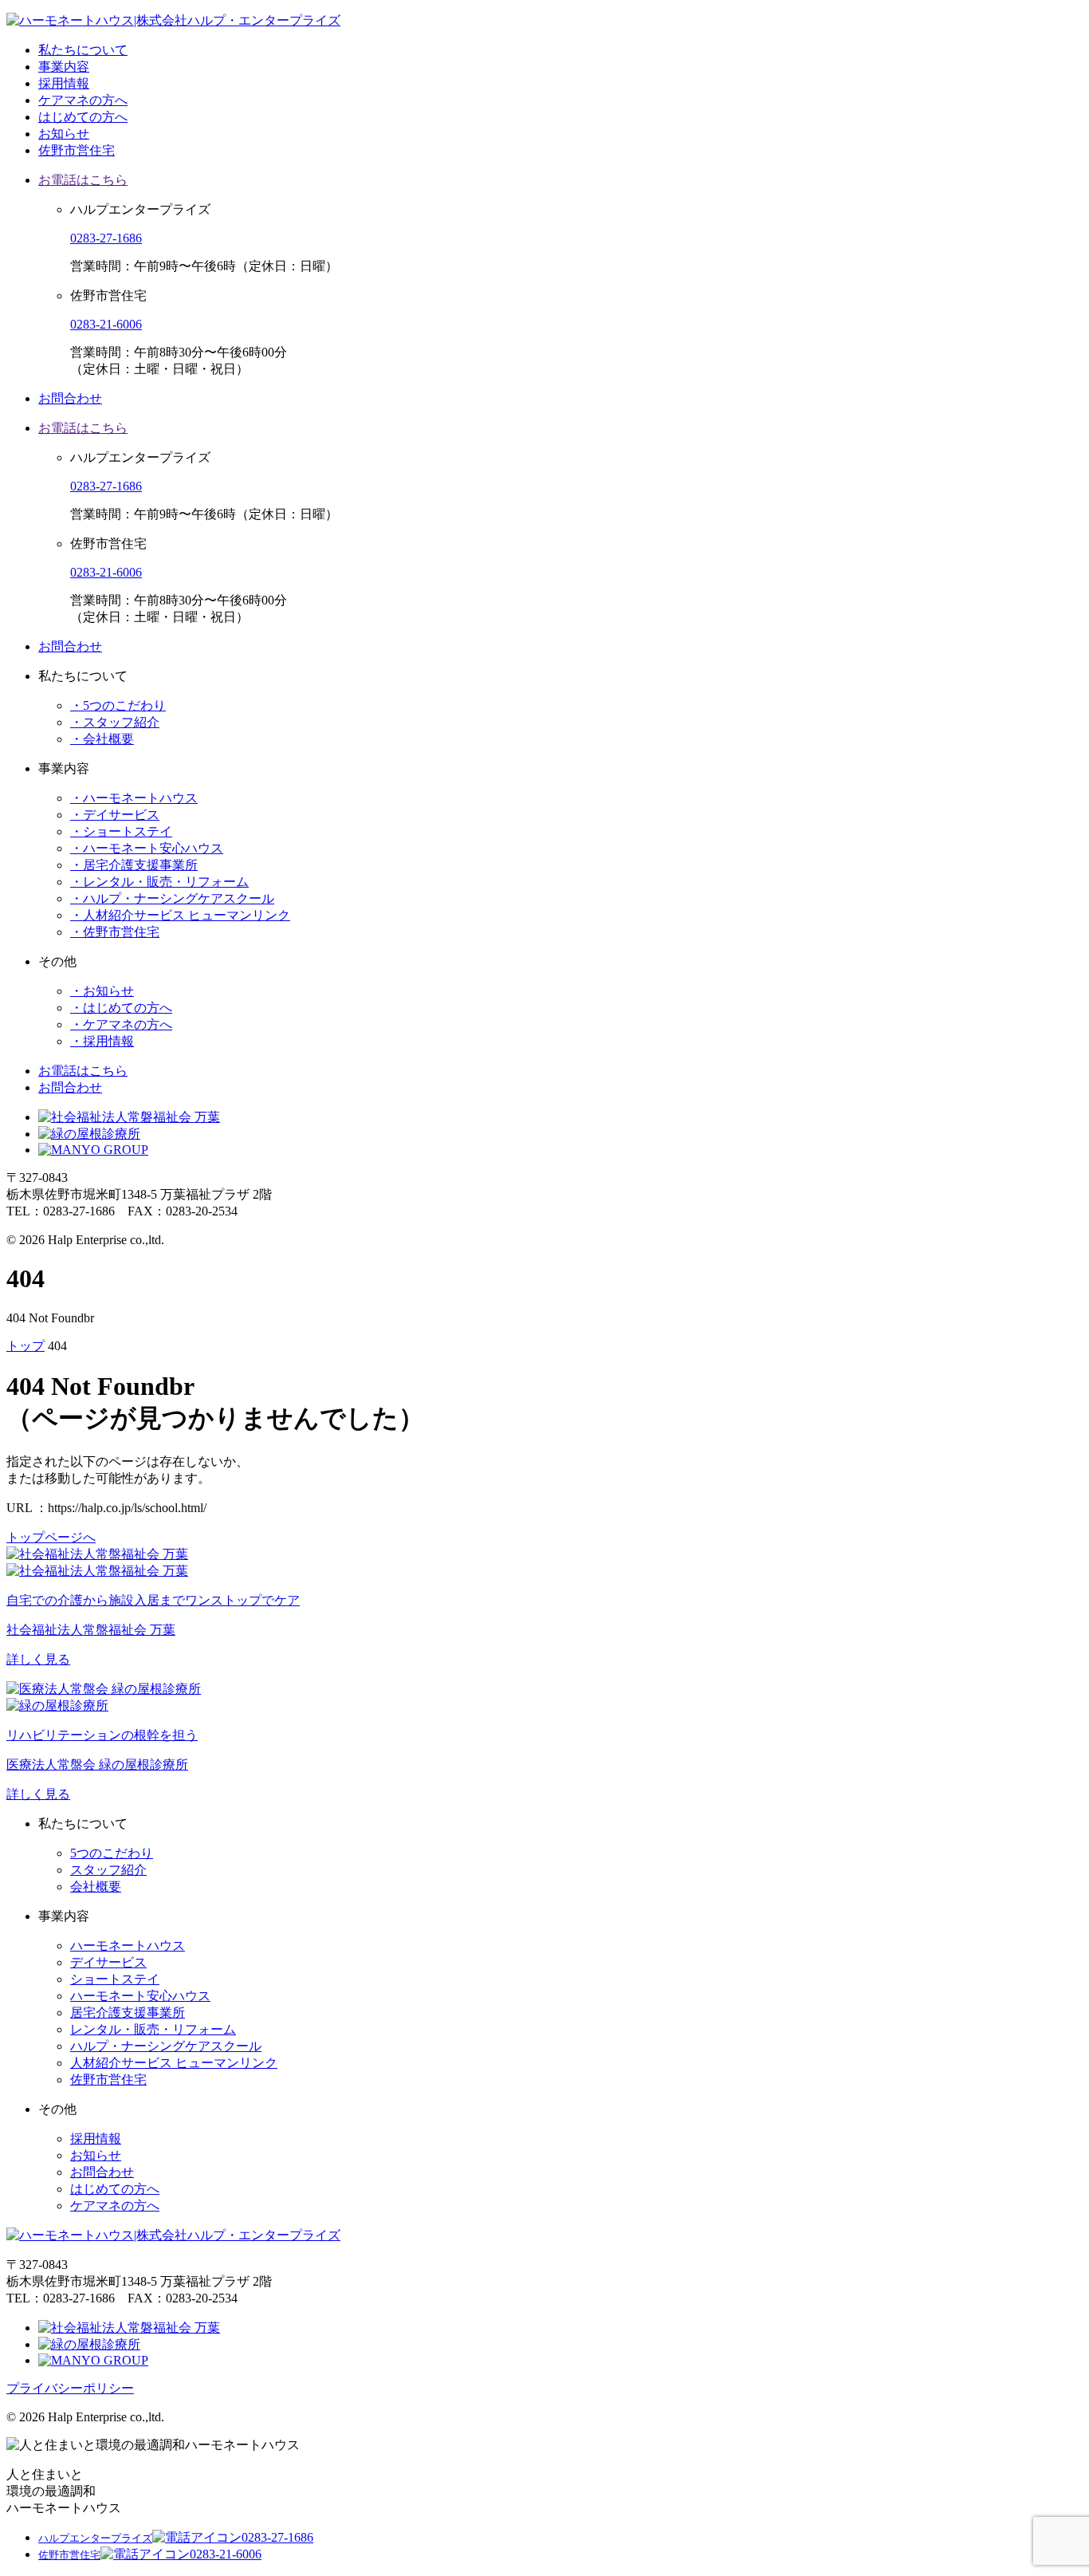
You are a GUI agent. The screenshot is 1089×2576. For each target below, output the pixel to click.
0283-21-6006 (106, 324)
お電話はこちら (83, 180)
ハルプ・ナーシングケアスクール (166, 2046)
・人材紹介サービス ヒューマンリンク (180, 915)
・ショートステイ (121, 831)
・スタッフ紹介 (115, 722)
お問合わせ (70, 398)
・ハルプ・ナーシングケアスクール (172, 898)
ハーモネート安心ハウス (140, 1996)
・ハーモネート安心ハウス (147, 848)
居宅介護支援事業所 (128, 2013)
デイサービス (108, 1962)
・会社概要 (102, 739)
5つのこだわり (112, 1853)
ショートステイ (115, 1979)
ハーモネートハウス (128, 1946)
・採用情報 (102, 1041)
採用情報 (64, 83)
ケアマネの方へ (83, 100)
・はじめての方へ (121, 1008)
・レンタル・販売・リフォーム (159, 882)
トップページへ (51, 1537)
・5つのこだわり (118, 705)
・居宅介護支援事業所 (134, 865)
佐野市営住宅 (77, 150)
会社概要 (96, 1887)
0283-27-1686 (106, 238)
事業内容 (64, 67)
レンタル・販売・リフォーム (153, 2029)
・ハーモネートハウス (134, 798)
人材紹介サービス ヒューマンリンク (174, 2063)
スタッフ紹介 (108, 1870)
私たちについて (83, 50)
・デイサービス (115, 815)
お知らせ (64, 134)
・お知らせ (102, 991)
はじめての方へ (83, 117)
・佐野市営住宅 (115, 932)
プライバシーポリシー (70, 2388)
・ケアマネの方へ (121, 1024)
